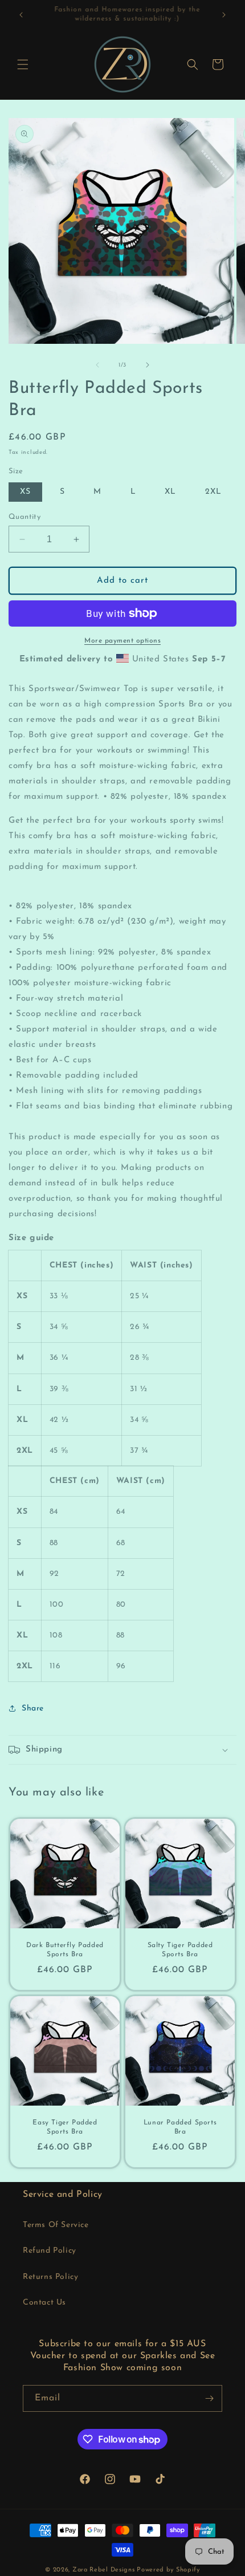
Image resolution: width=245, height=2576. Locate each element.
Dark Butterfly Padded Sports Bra (65, 1950)
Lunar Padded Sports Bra (180, 2127)
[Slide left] (97, 365)
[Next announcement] (224, 15)
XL (170, 492)
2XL (213, 492)
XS (25, 492)
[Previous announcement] (21, 15)
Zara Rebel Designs (104, 2570)
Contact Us (44, 2303)
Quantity (24, 517)
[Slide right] (148, 365)
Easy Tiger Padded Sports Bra (65, 2127)
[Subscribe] (209, 2398)
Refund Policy (50, 2251)
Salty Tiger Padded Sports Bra (180, 1950)
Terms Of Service (56, 2225)
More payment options (122, 641)
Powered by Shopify (168, 2570)
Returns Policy (50, 2277)
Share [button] (33, 1708)
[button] (23, 64)
